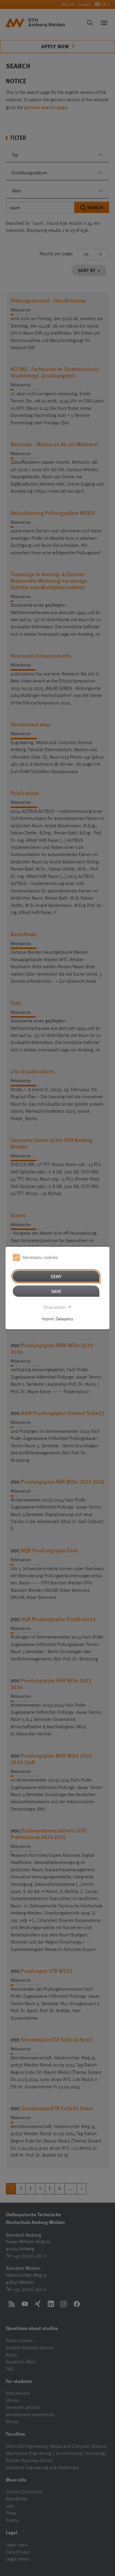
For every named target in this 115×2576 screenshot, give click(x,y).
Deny (56, 1276)
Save (56, 1291)
